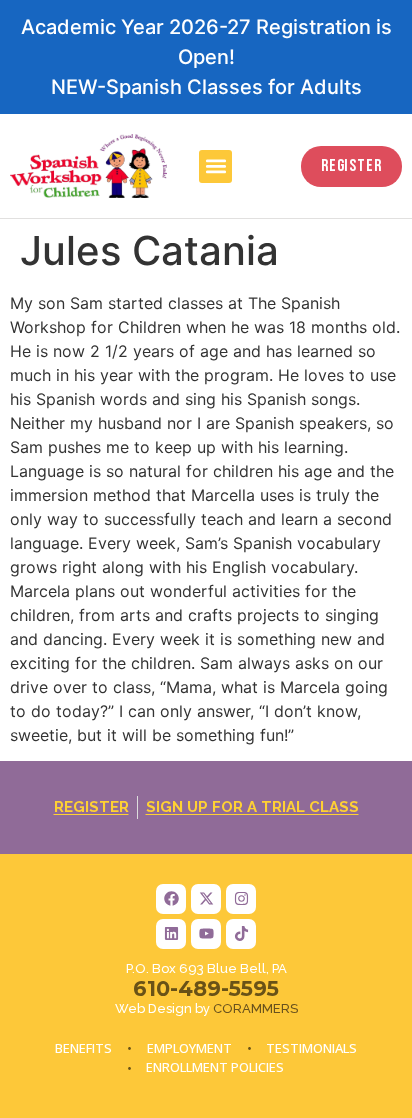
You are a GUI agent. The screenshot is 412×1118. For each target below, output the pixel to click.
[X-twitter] (206, 899)
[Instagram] (241, 899)
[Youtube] (206, 934)
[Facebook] (171, 899)
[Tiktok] (241, 934)
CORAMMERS (255, 1008)
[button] (215, 166)
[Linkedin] (171, 934)
